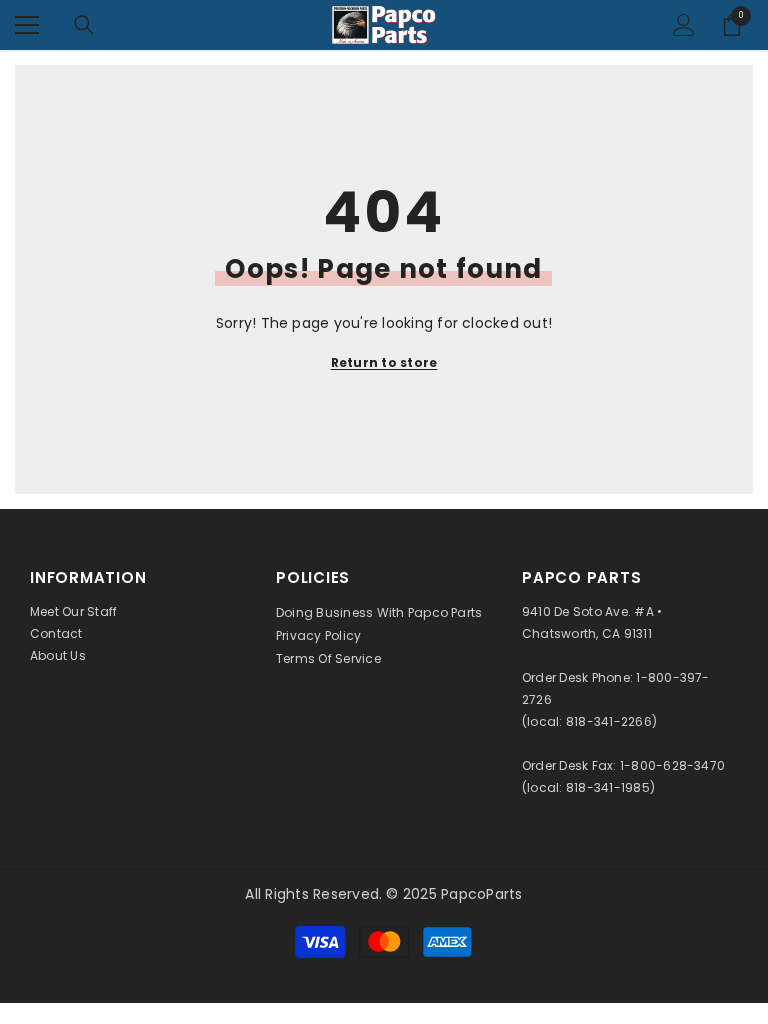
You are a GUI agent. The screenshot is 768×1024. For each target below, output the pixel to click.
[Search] (84, 25)
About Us (58, 655)
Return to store (384, 362)
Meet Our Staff (73, 611)
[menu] (27, 25)
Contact (56, 633)
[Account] (684, 25)
